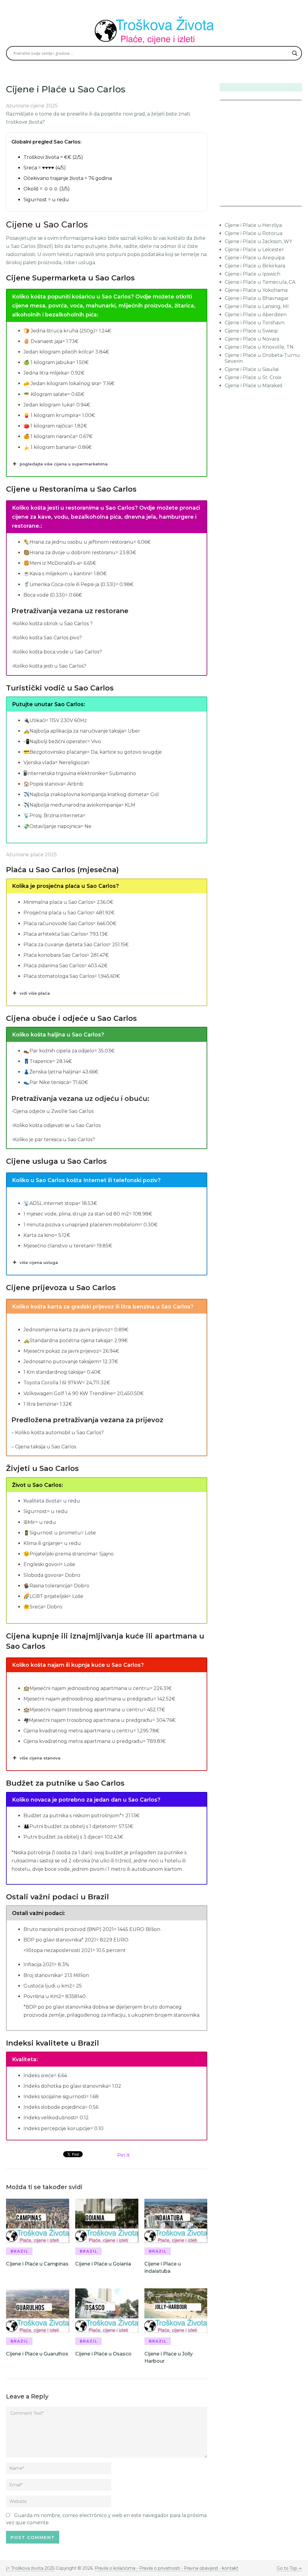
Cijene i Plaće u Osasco (103, 2354)
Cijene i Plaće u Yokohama (256, 290)
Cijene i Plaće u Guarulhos (37, 2354)
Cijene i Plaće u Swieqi (251, 331)
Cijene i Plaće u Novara (252, 339)
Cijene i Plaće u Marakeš (254, 386)
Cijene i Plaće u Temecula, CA (260, 282)
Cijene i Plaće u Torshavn (255, 323)
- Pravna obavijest (199, 2568)
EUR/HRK (233, 202)
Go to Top (287, 2568)
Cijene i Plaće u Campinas (37, 2264)
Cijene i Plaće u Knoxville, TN (259, 347)
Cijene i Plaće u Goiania (103, 2264)
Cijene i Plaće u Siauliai (252, 369)
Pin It (124, 2155)
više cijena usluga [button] (39, 1262)
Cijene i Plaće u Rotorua (254, 233)
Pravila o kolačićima (116, 2568)
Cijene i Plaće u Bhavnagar (257, 298)
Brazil (19, 2251)
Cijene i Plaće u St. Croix (253, 377)
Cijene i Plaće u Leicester (254, 250)
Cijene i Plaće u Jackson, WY (258, 241)
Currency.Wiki (285, 202)
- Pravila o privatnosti (158, 2568)
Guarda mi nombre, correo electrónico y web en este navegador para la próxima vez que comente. (106, 2519)
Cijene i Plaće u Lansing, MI (257, 306)
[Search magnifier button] (295, 53)
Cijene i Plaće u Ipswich (253, 274)
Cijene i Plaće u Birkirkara (255, 266)
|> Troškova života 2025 (30, 2568)
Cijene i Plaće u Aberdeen (256, 315)
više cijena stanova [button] (40, 1758)
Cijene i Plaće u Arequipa (255, 258)
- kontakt (228, 2568)
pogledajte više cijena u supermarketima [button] (64, 464)
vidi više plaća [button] (35, 993)
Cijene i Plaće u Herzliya (253, 225)
